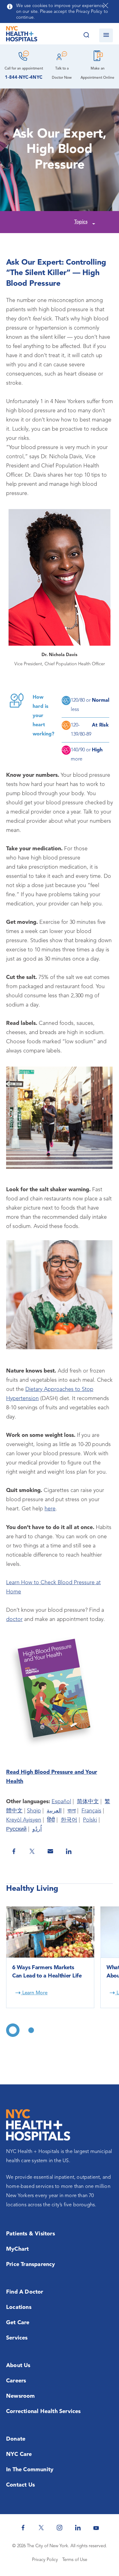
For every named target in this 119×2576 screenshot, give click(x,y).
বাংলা (72, 1811)
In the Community (30, 2470)
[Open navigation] (106, 35)
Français (91, 1811)
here (50, 1509)
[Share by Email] (50, 1851)
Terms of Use (75, 2560)
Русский (16, 1829)
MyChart (17, 2249)
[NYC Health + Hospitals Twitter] (41, 2528)
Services (17, 2338)
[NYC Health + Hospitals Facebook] (23, 2528)
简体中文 (88, 1802)
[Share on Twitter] (32, 1851)
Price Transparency (31, 2264)
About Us (18, 2366)
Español (61, 1802)
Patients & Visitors (31, 2234)
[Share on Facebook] (14, 1851)
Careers (16, 2381)
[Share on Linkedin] (69, 1851)
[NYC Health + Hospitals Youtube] (96, 2528)
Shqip (34, 1811)
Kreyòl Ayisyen (24, 1820)
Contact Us (20, 2485)
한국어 (69, 1820)
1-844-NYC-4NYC (24, 78)
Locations (19, 2307)
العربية (54, 1811)
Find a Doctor (25, 2292)
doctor (14, 1619)
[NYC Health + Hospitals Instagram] (60, 2528)
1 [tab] (13, 2030)
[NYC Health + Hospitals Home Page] (22, 35)
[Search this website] (86, 35)
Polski (90, 1820)
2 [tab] (31, 2030)
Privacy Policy (45, 2560)
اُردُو (37, 1829)
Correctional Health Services (43, 2412)
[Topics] (93, 223)
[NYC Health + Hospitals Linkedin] (78, 2528)
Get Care (18, 2323)
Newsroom (21, 2396)
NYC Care (19, 2454)
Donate (16, 2439)
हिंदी (51, 1820)
